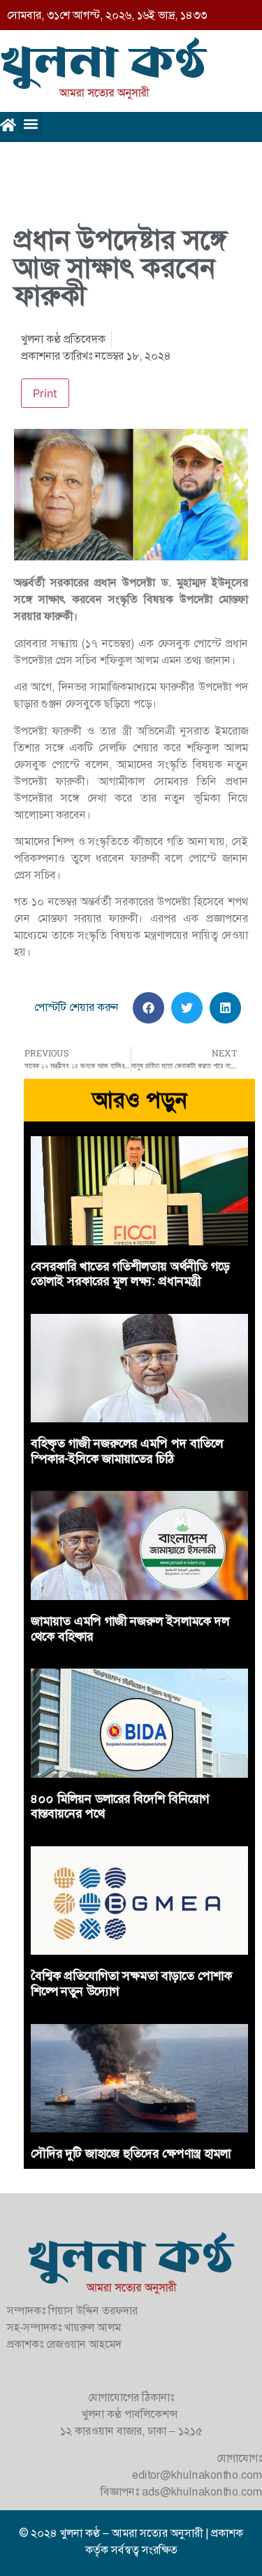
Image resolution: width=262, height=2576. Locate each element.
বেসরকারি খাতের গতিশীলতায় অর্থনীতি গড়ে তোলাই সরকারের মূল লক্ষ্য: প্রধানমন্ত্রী (130, 1274)
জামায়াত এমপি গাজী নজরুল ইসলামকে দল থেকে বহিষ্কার (130, 1629)
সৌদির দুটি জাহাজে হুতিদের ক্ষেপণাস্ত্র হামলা (131, 2153)
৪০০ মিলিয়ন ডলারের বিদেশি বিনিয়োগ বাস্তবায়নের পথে (120, 1806)
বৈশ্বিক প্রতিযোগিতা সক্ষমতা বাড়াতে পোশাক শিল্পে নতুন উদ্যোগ (131, 1983)
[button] (31, 123)
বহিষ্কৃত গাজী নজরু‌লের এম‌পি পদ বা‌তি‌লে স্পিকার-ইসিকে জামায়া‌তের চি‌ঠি (127, 1451)
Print (45, 393)
